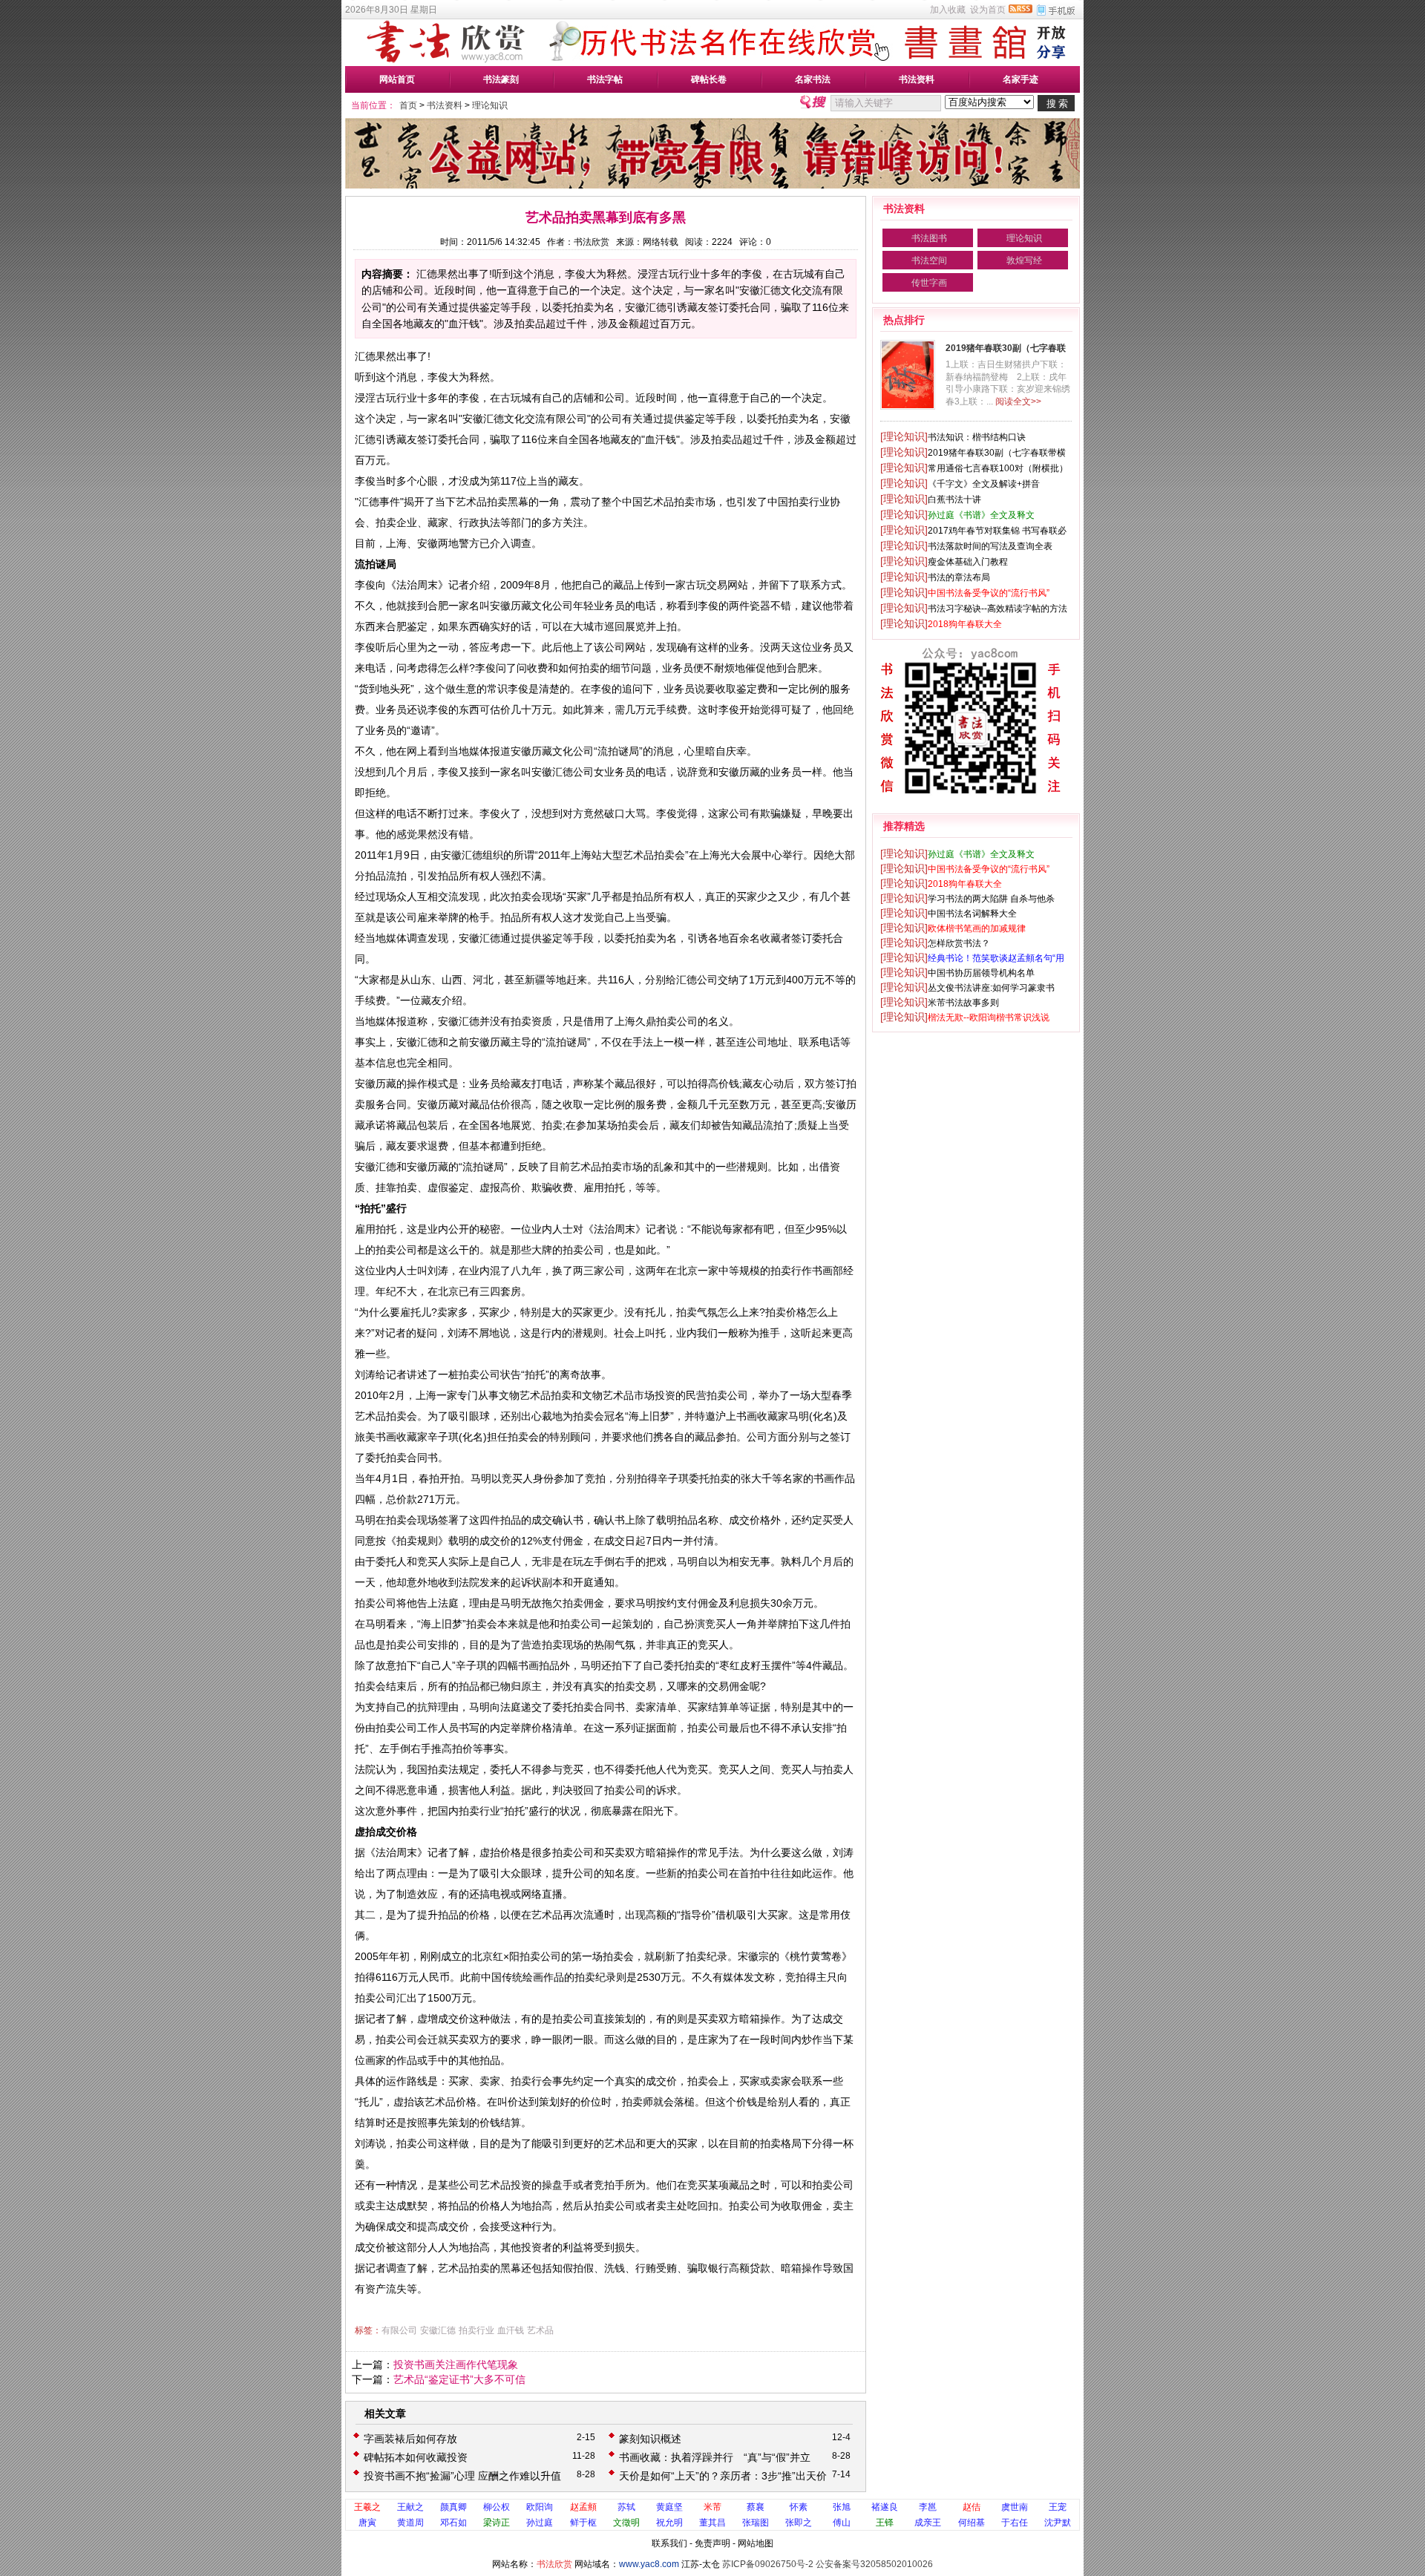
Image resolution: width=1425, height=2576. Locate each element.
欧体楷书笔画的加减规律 (977, 928)
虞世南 (1015, 2507)
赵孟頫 (583, 2507)
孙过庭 (540, 2523)
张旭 (842, 2507)
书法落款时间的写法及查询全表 (990, 546)
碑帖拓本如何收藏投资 (416, 2457)
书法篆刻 (501, 79)
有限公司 (399, 2330)
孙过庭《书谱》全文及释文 (981, 515)
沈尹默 (1058, 2523)
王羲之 (367, 2507)
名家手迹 (1021, 79)
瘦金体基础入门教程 (968, 562)
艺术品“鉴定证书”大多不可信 (459, 2379)
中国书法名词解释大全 (972, 914)
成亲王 (928, 2523)
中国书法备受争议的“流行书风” (989, 593)
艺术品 (540, 2330)
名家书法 (813, 79)
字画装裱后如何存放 (410, 2439)
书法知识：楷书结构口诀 (977, 437)
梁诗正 (497, 2523)
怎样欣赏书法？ (959, 943)
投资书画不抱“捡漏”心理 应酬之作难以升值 (462, 2476)
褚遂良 (885, 2507)
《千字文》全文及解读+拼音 (984, 484)
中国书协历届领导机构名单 (981, 973)
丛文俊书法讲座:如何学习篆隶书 (991, 988)
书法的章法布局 (959, 577)
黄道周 (410, 2523)
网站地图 (756, 2543)
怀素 (799, 2507)
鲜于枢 (583, 2523)
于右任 (1015, 2523)
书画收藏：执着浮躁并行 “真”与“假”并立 (715, 2457)
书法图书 (929, 238)
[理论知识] (904, 436)
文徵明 (626, 2523)
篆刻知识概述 (650, 2439)
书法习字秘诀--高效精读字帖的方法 (997, 609)
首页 (408, 105)
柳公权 (497, 2507)
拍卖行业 (476, 2330)
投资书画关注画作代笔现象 (456, 2364)
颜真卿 (453, 2507)
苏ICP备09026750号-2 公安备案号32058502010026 (828, 2564)
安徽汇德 (438, 2330)
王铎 (885, 2523)
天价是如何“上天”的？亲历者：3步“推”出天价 (723, 2476)
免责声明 (712, 2543)
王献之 (410, 2507)
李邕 (928, 2507)
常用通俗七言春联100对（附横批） (998, 468)
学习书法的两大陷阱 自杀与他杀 (991, 899)
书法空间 (929, 260)
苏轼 (626, 2507)
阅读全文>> (1018, 402)
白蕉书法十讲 (954, 499)
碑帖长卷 (709, 79)
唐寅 (367, 2523)
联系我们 (669, 2543)
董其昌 (712, 2523)
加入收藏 (948, 10)
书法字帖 (605, 79)
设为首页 (988, 10)
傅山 (842, 2523)
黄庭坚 (669, 2507)
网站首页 (397, 79)
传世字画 (929, 283)
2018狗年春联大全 (965, 624)
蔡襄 (756, 2507)
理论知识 (490, 105)
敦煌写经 (1024, 260)
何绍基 (972, 2523)
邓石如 (453, 2523)
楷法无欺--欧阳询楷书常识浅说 (989, 1017)
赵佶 (972, 2507)
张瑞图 (756, 2523)
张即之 (799, 2523)
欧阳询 (540, 2507)
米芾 (712, 2507)
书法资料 (917, 79)
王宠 (1058, 2507)
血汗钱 (511, 2330)
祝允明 (669, 2523)
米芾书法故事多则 (963, 1003)
